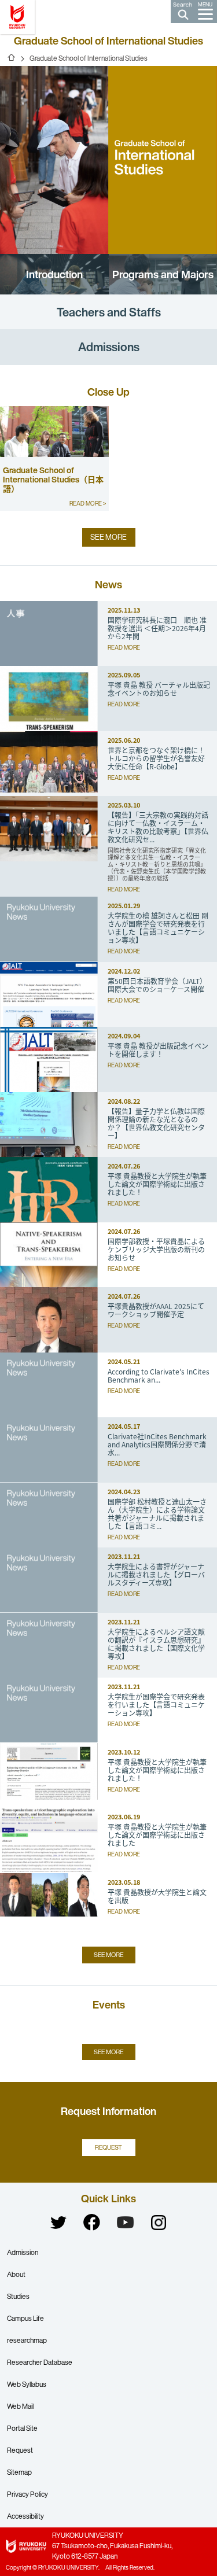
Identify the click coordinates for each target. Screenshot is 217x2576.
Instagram (159, 2223)
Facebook (92, 2223)
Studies (18, 2296)
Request (20, 2450)
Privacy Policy (27, 2494)
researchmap (27, 2340)
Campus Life (25, 2318)
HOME (12, 57)
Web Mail (20, 2406)
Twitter (58, 2223)
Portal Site (22, 2428)
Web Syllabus (27, 2384)
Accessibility (25, 2516)
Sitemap (19, 2472)
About (16, 2274)
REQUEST (108, 2147)
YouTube (126, 2223)
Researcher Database (40, 2362)
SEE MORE (108, 537)
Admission (23, 2252)
